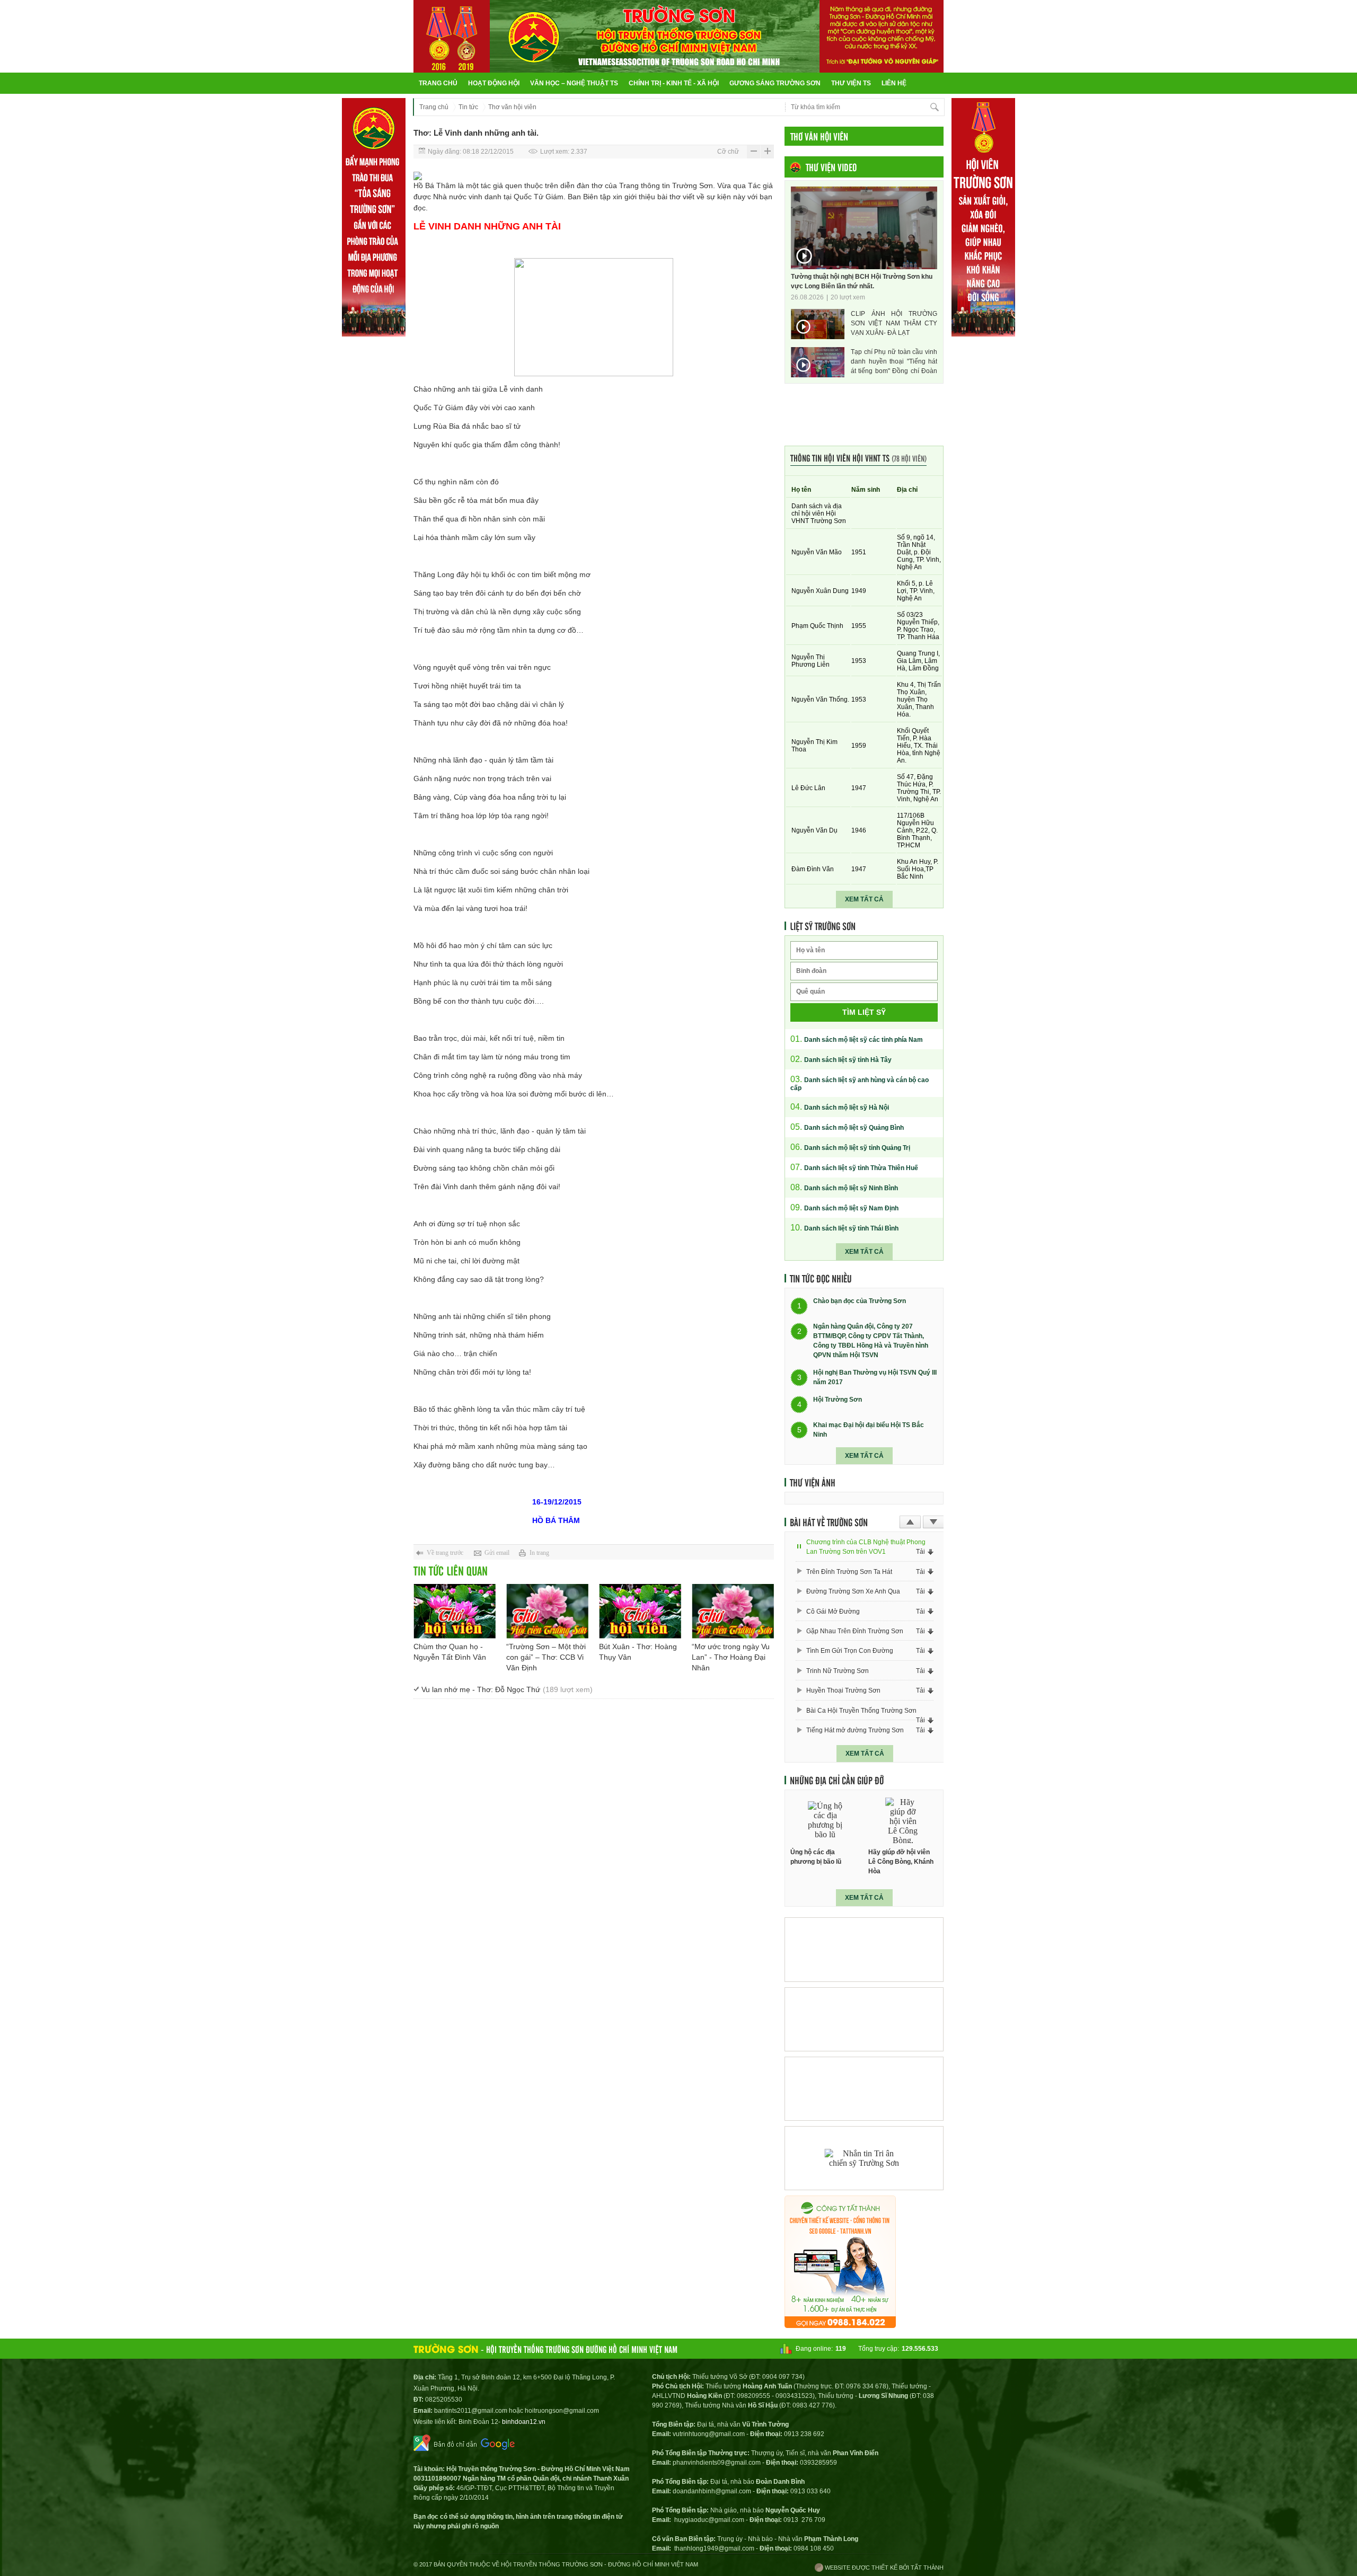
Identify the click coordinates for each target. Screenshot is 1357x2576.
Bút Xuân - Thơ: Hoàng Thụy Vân (638, 1652)
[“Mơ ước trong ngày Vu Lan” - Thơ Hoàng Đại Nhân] (733, 1611)
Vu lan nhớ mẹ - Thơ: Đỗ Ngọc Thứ (507, 1689)
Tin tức (468, 107)
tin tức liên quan (451, 1570)
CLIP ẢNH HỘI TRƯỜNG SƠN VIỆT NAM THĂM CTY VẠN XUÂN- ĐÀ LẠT (894, 323)
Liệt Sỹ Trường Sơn (823, 926)
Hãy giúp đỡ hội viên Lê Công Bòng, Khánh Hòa (901, 1862)
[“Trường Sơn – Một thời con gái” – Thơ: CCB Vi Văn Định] (547, 1611)
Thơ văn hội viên (512, 107)
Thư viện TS (851, 83)
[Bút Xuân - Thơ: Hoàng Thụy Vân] (640, 1611)
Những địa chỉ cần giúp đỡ (837, 1780)
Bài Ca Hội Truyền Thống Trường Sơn (861, 1711)
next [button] (933, 1522)
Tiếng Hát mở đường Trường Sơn (855, 1730)
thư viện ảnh (813, 1482)
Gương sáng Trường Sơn (775, 83)
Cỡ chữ (728, 152)
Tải (920, 1552)
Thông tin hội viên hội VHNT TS (858, 458)
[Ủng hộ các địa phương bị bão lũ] (825, 1821)
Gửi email (497, 1553)
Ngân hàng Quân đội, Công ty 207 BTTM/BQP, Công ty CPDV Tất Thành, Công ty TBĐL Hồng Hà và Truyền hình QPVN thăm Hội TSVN (871, 1341)
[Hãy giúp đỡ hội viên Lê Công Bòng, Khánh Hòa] (903, 1821)
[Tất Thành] (840, 2325)
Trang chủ (438, 83)
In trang (539, 1553)
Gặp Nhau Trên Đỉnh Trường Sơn (855, 1631)
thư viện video (831, 167)
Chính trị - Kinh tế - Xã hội (674, 83)
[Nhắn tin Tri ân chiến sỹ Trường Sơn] (864, 2158)
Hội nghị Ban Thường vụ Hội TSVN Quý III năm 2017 (875, 1377)
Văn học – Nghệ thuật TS (574, 83)
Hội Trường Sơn (838, 1400)
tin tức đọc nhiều (821, 1278)
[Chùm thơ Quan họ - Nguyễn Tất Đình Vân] (455, 1611)
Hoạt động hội (494, 83)
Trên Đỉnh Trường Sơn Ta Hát (849, 1572)
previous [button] (910, 1522)
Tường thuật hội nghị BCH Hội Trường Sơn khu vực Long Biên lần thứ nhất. (862, 281)
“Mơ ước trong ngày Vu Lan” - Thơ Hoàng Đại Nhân (731, 1657)
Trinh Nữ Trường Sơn (838, 1671)
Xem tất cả (864, 899)
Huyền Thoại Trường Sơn (843, 1690)
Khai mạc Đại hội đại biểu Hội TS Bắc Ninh (869, 1430)
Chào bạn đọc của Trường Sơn (860, 1302)
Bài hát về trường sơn (829, 1522)
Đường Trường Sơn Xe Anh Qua (853, 1591)
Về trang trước (445, 1553)
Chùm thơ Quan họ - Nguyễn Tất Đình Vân (450, 1652)
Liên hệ (894, 83)
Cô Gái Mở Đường (833, 1612)
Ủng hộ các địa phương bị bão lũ (816, 1857)
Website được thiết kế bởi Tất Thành (883, 2568)
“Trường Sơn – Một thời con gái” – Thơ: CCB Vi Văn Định (546, 1657)
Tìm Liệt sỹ (864, 1012)
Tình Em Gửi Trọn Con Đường (850, 1651)
